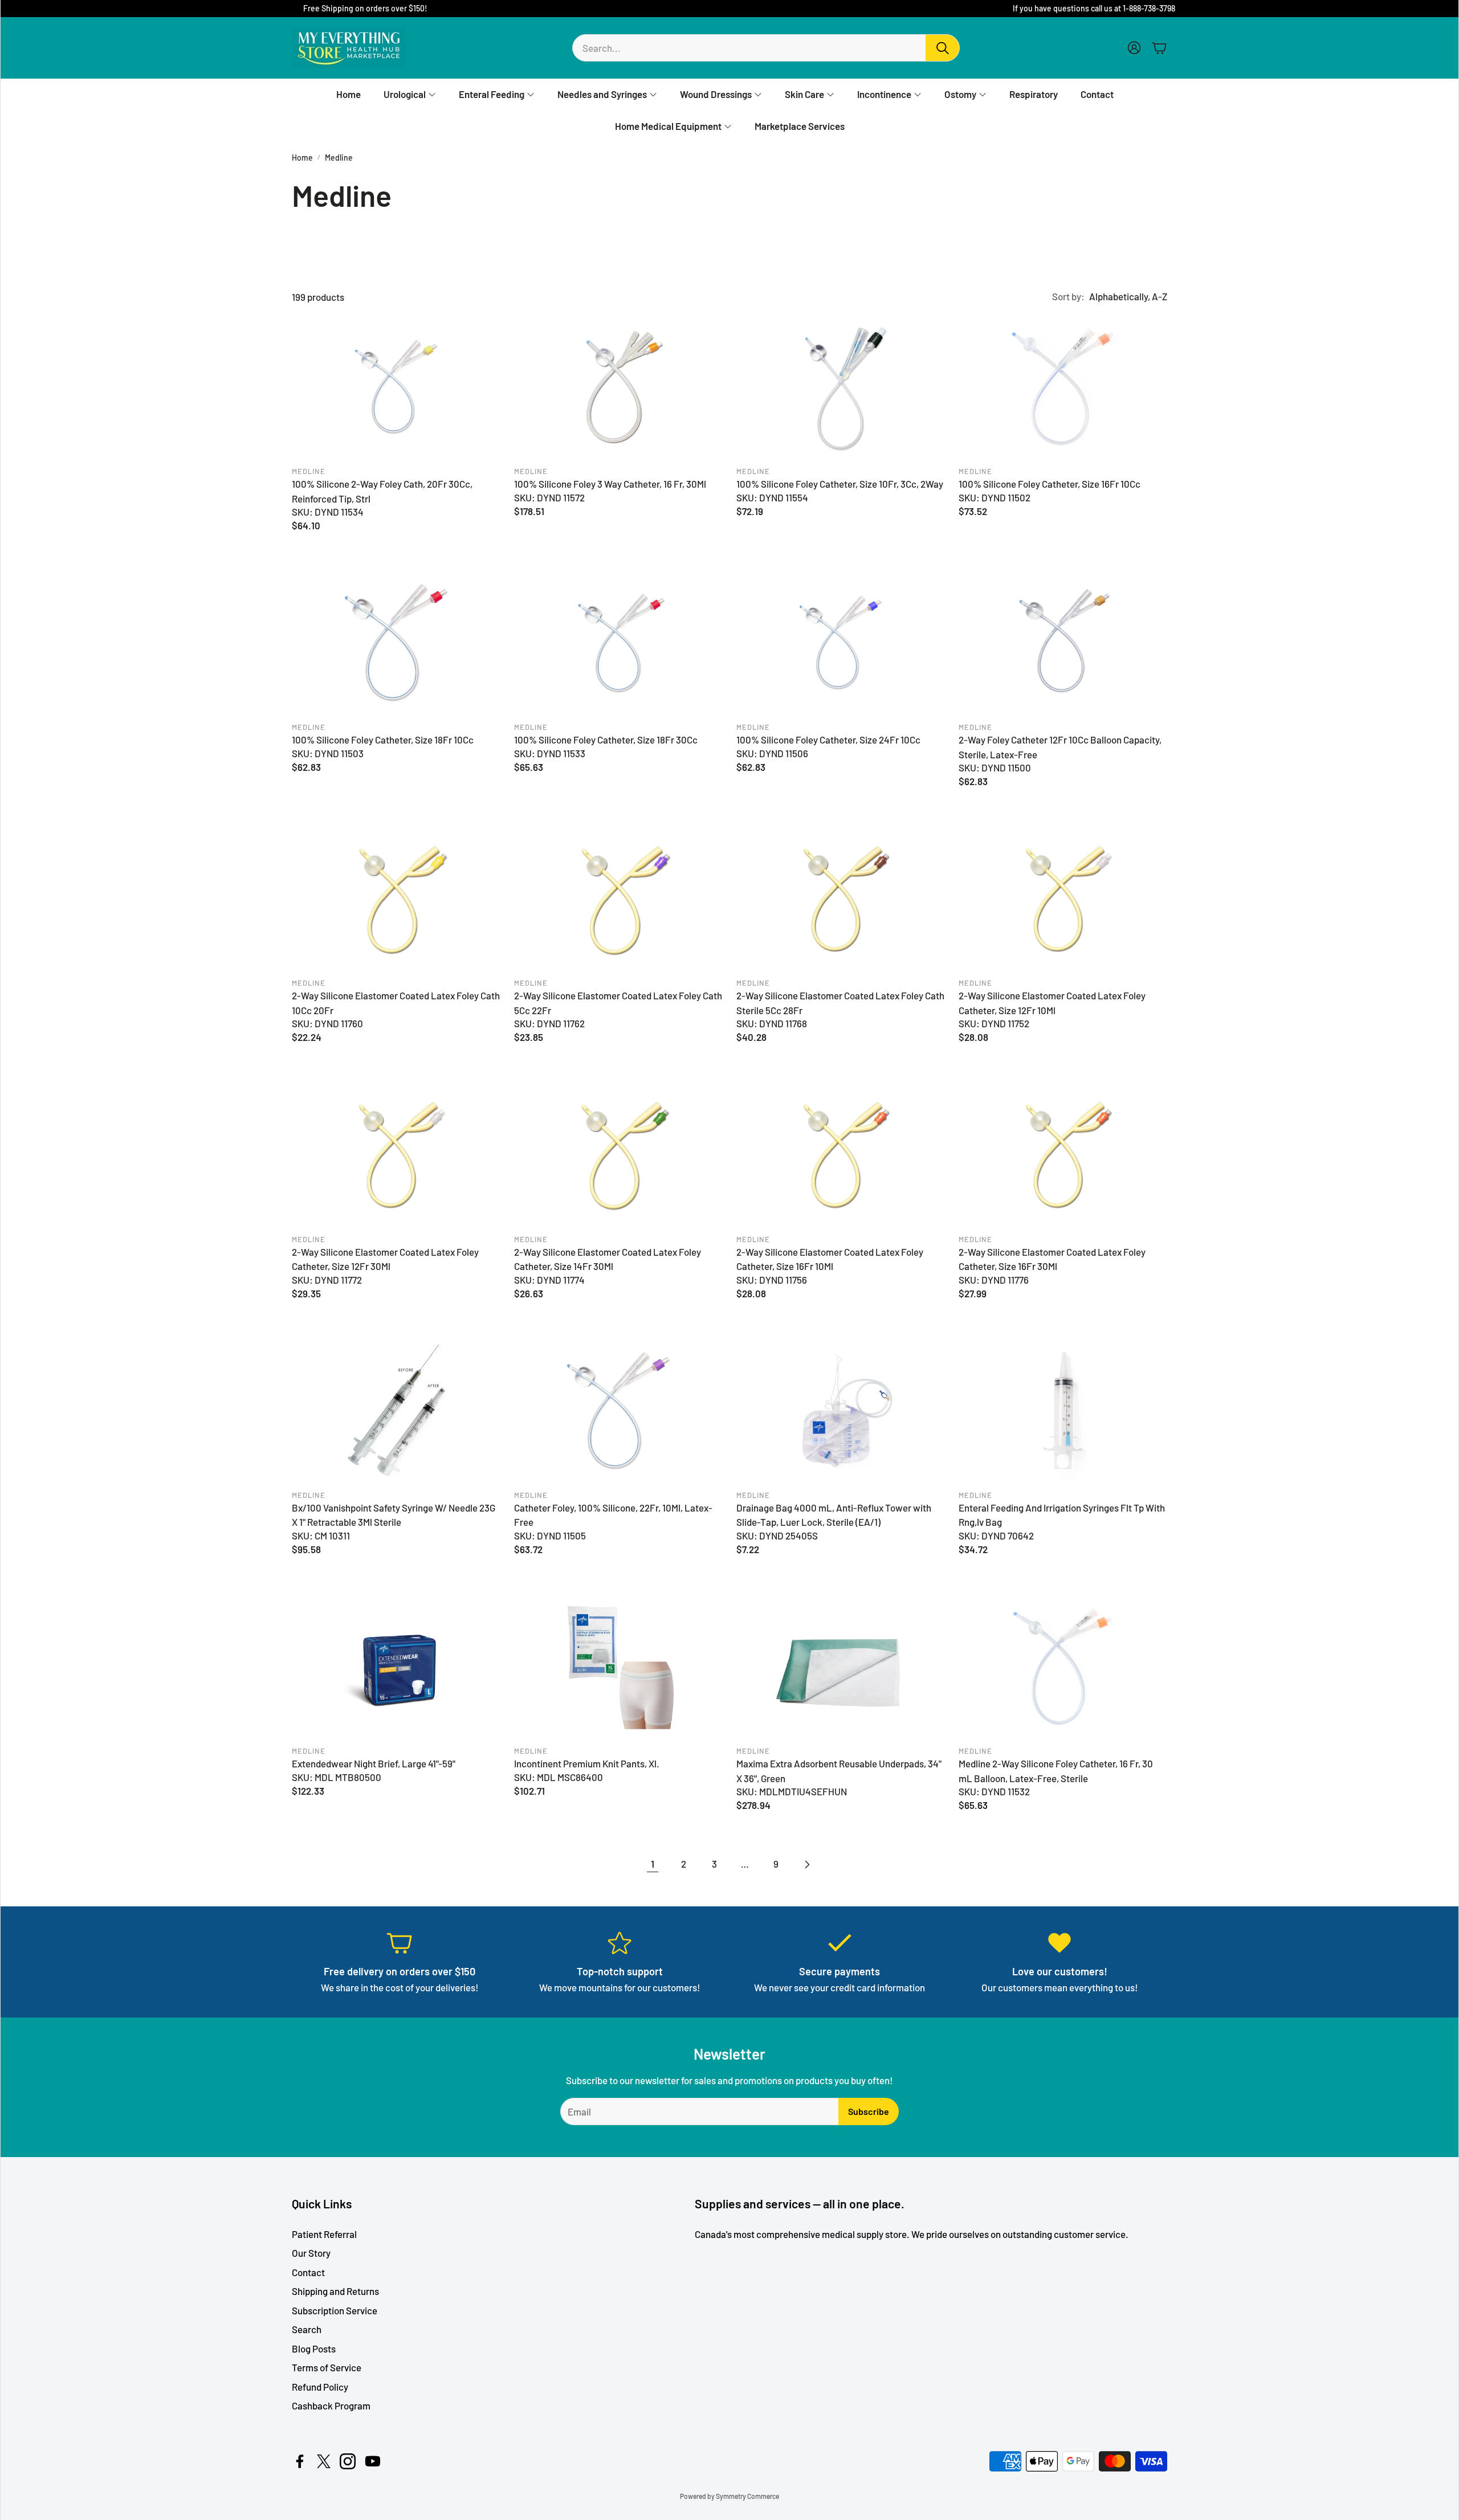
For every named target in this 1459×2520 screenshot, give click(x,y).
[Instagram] (348, 2461)
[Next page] (806, 1864)
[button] (766, 48)
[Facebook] (300, 2461)
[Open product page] (396, 387)
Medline (339, 158)
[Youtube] (373, 2461)
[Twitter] (324, 2461)
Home (302, 158)
